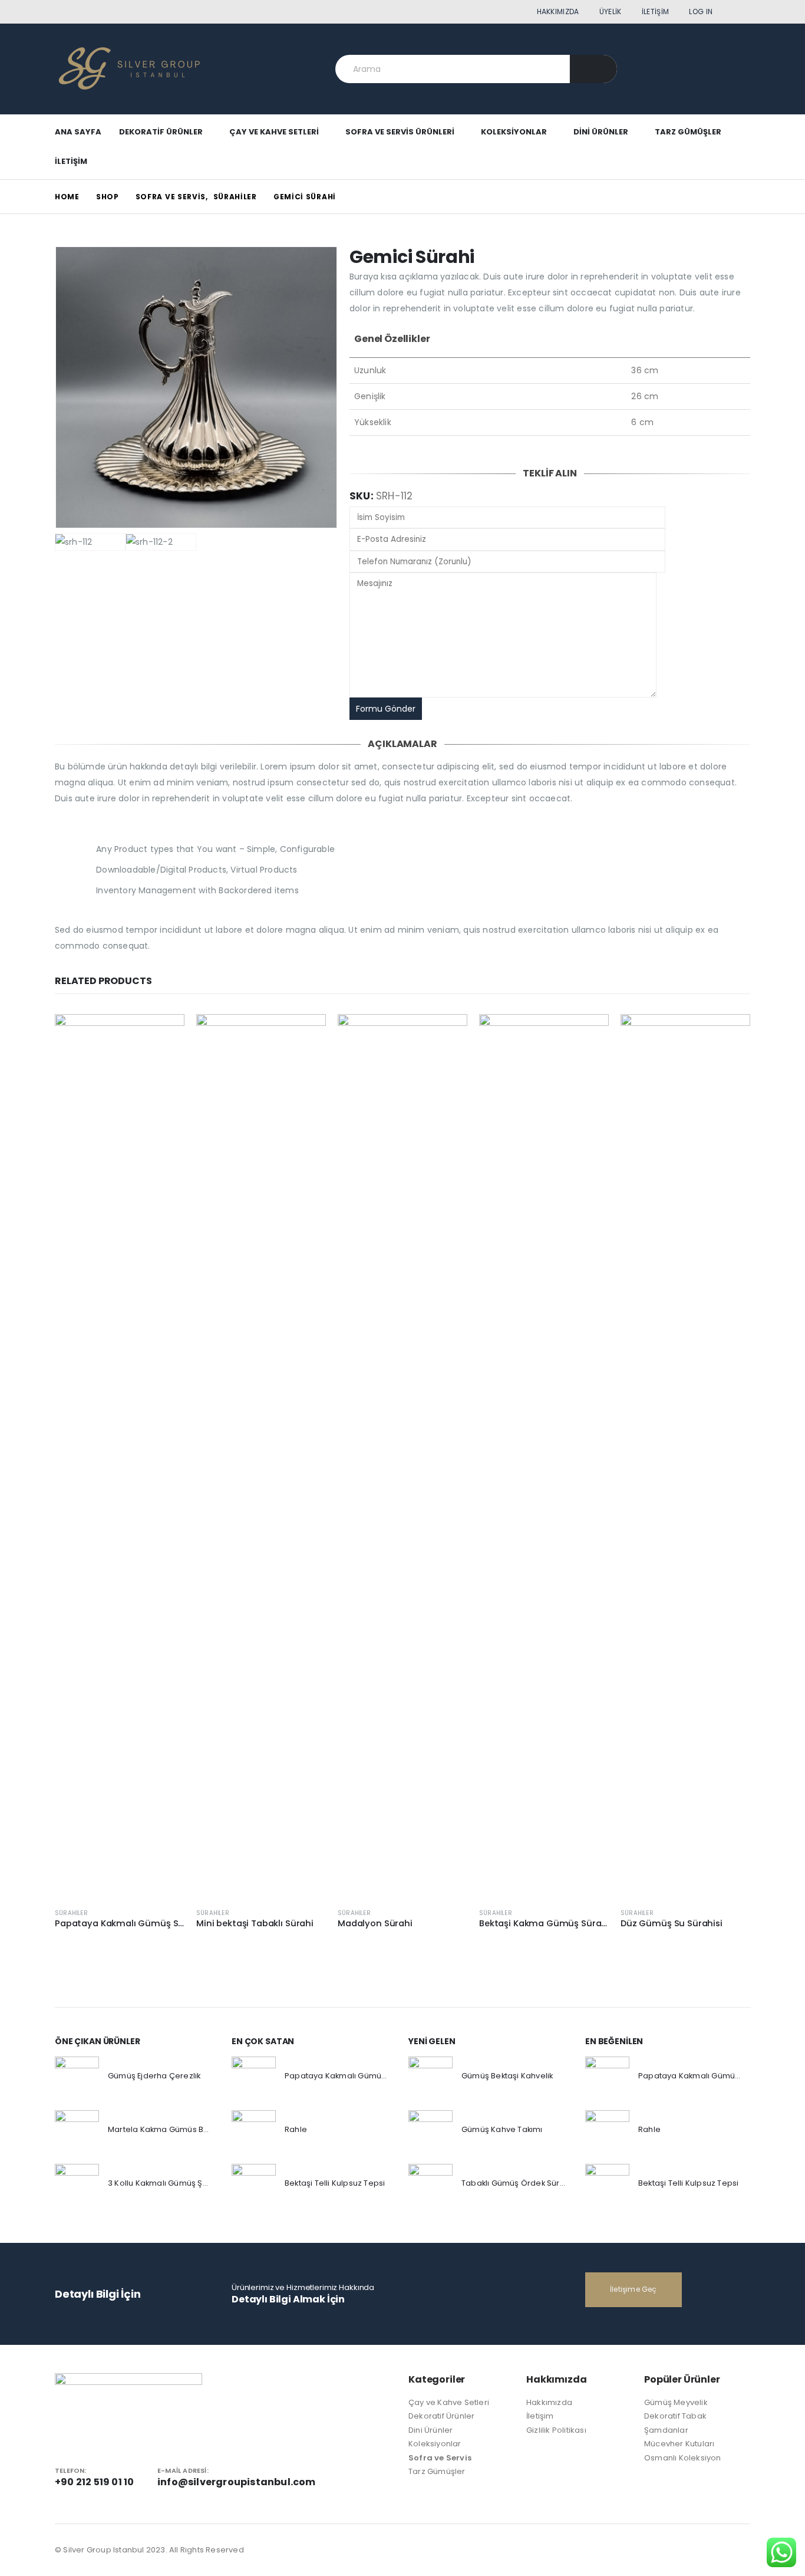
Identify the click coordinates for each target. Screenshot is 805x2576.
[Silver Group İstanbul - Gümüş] (128, 69)
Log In (701, 11)
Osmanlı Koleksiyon (683, 2458)
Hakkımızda (558, 11)
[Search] (594, 69)
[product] (120, 1456)
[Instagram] (743, 12)
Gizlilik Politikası (556, 2430)
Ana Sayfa (78, 132)
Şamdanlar (666, 2430)
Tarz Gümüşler (688, 132)
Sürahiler (71, 1913)
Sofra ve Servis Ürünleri (400, 132)
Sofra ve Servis (440, 2458)
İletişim (655, 11)
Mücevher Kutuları (679, 2444)
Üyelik (611, 11)
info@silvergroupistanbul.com (237, 2482)
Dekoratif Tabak (675, 2416)
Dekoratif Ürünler (161, 132)
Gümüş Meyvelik (676, 2402)
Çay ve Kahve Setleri (274, 132)
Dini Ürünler (601, 132)
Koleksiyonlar (514, 132)
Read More (165, 1034)
